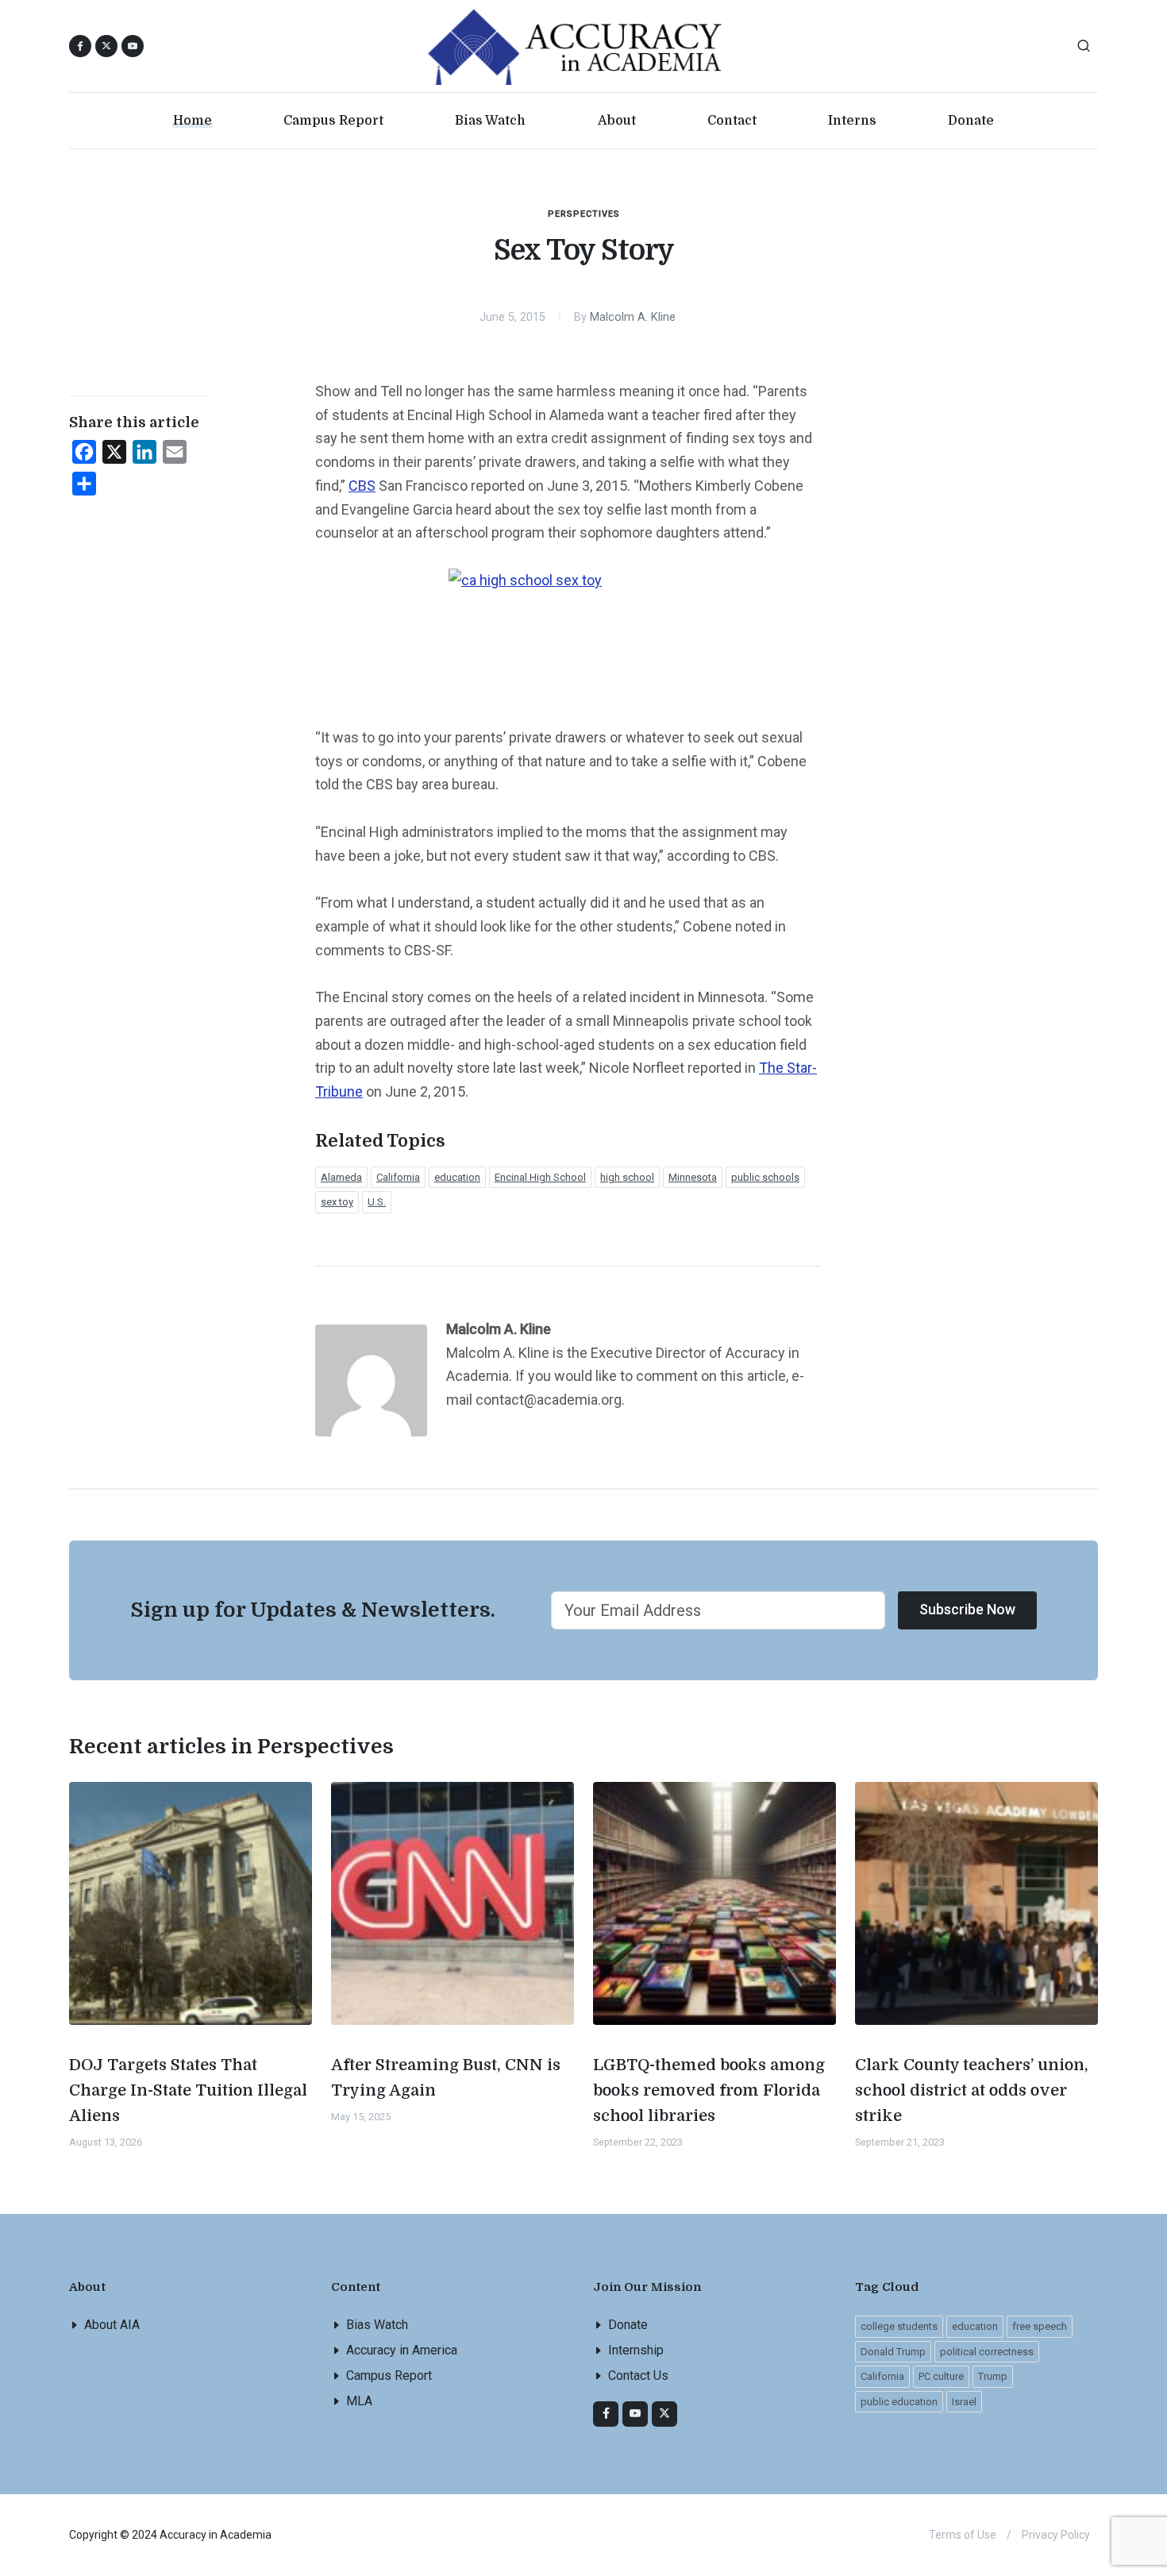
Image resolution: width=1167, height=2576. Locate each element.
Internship (636, 2350)
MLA (359, 2401)
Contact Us (638, 2375)
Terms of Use (963, 2535)
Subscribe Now (967, 1609)
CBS (362, 486)
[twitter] (664, 2414)
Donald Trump (893, 2352)
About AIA (112, 2325)
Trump (993, 2376)
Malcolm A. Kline (633, 317)
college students (899, 2326)
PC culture (941, 2376)
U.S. (377, 1202)
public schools (765, 1177)
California (398, 1177)
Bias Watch (377, 2325)
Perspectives (584, 214)
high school (627, 1177)
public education (899, 2402)
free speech (1040, 2326)
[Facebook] (606, 2414)
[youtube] (133, 46)
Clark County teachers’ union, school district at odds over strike (972, 2090)
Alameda (341, 1177)
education (457, 1177)
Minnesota (693, 1177)
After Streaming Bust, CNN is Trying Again (446, 2078)
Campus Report (389, 2375)
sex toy (337, 1202)
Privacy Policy (1056, 2535)
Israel (964, 2402)
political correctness (987, 2352)
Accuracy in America (402, 2350)
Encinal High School (540, 1177)
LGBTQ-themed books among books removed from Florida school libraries (709, 2090)
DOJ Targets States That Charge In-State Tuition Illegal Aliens (188, 2090)
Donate (628, 2325)
